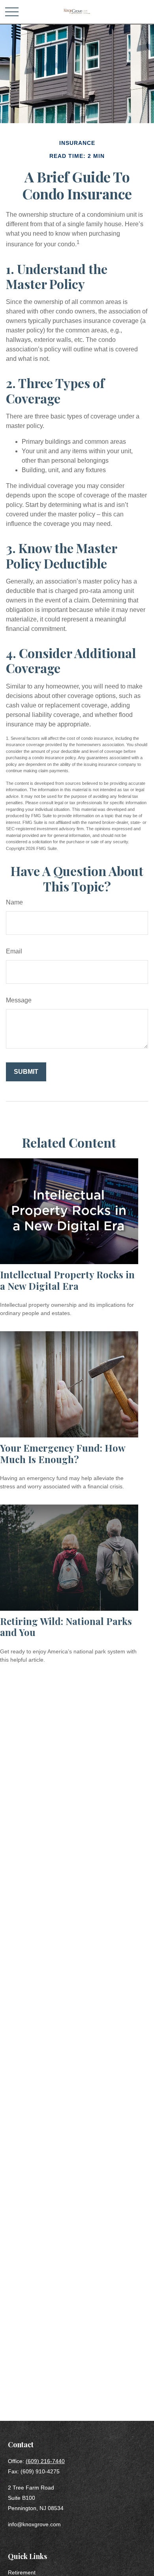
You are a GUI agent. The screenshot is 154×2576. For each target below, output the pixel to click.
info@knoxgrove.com (34, 2524)
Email (14, 951)
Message (19, 1000)
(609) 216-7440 (45, 2461)
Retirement (22, 2572)
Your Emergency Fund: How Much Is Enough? (63, 1453)
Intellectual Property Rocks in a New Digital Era (67, 1280)
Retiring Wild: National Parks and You (66, 1627)
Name (14, 902)
